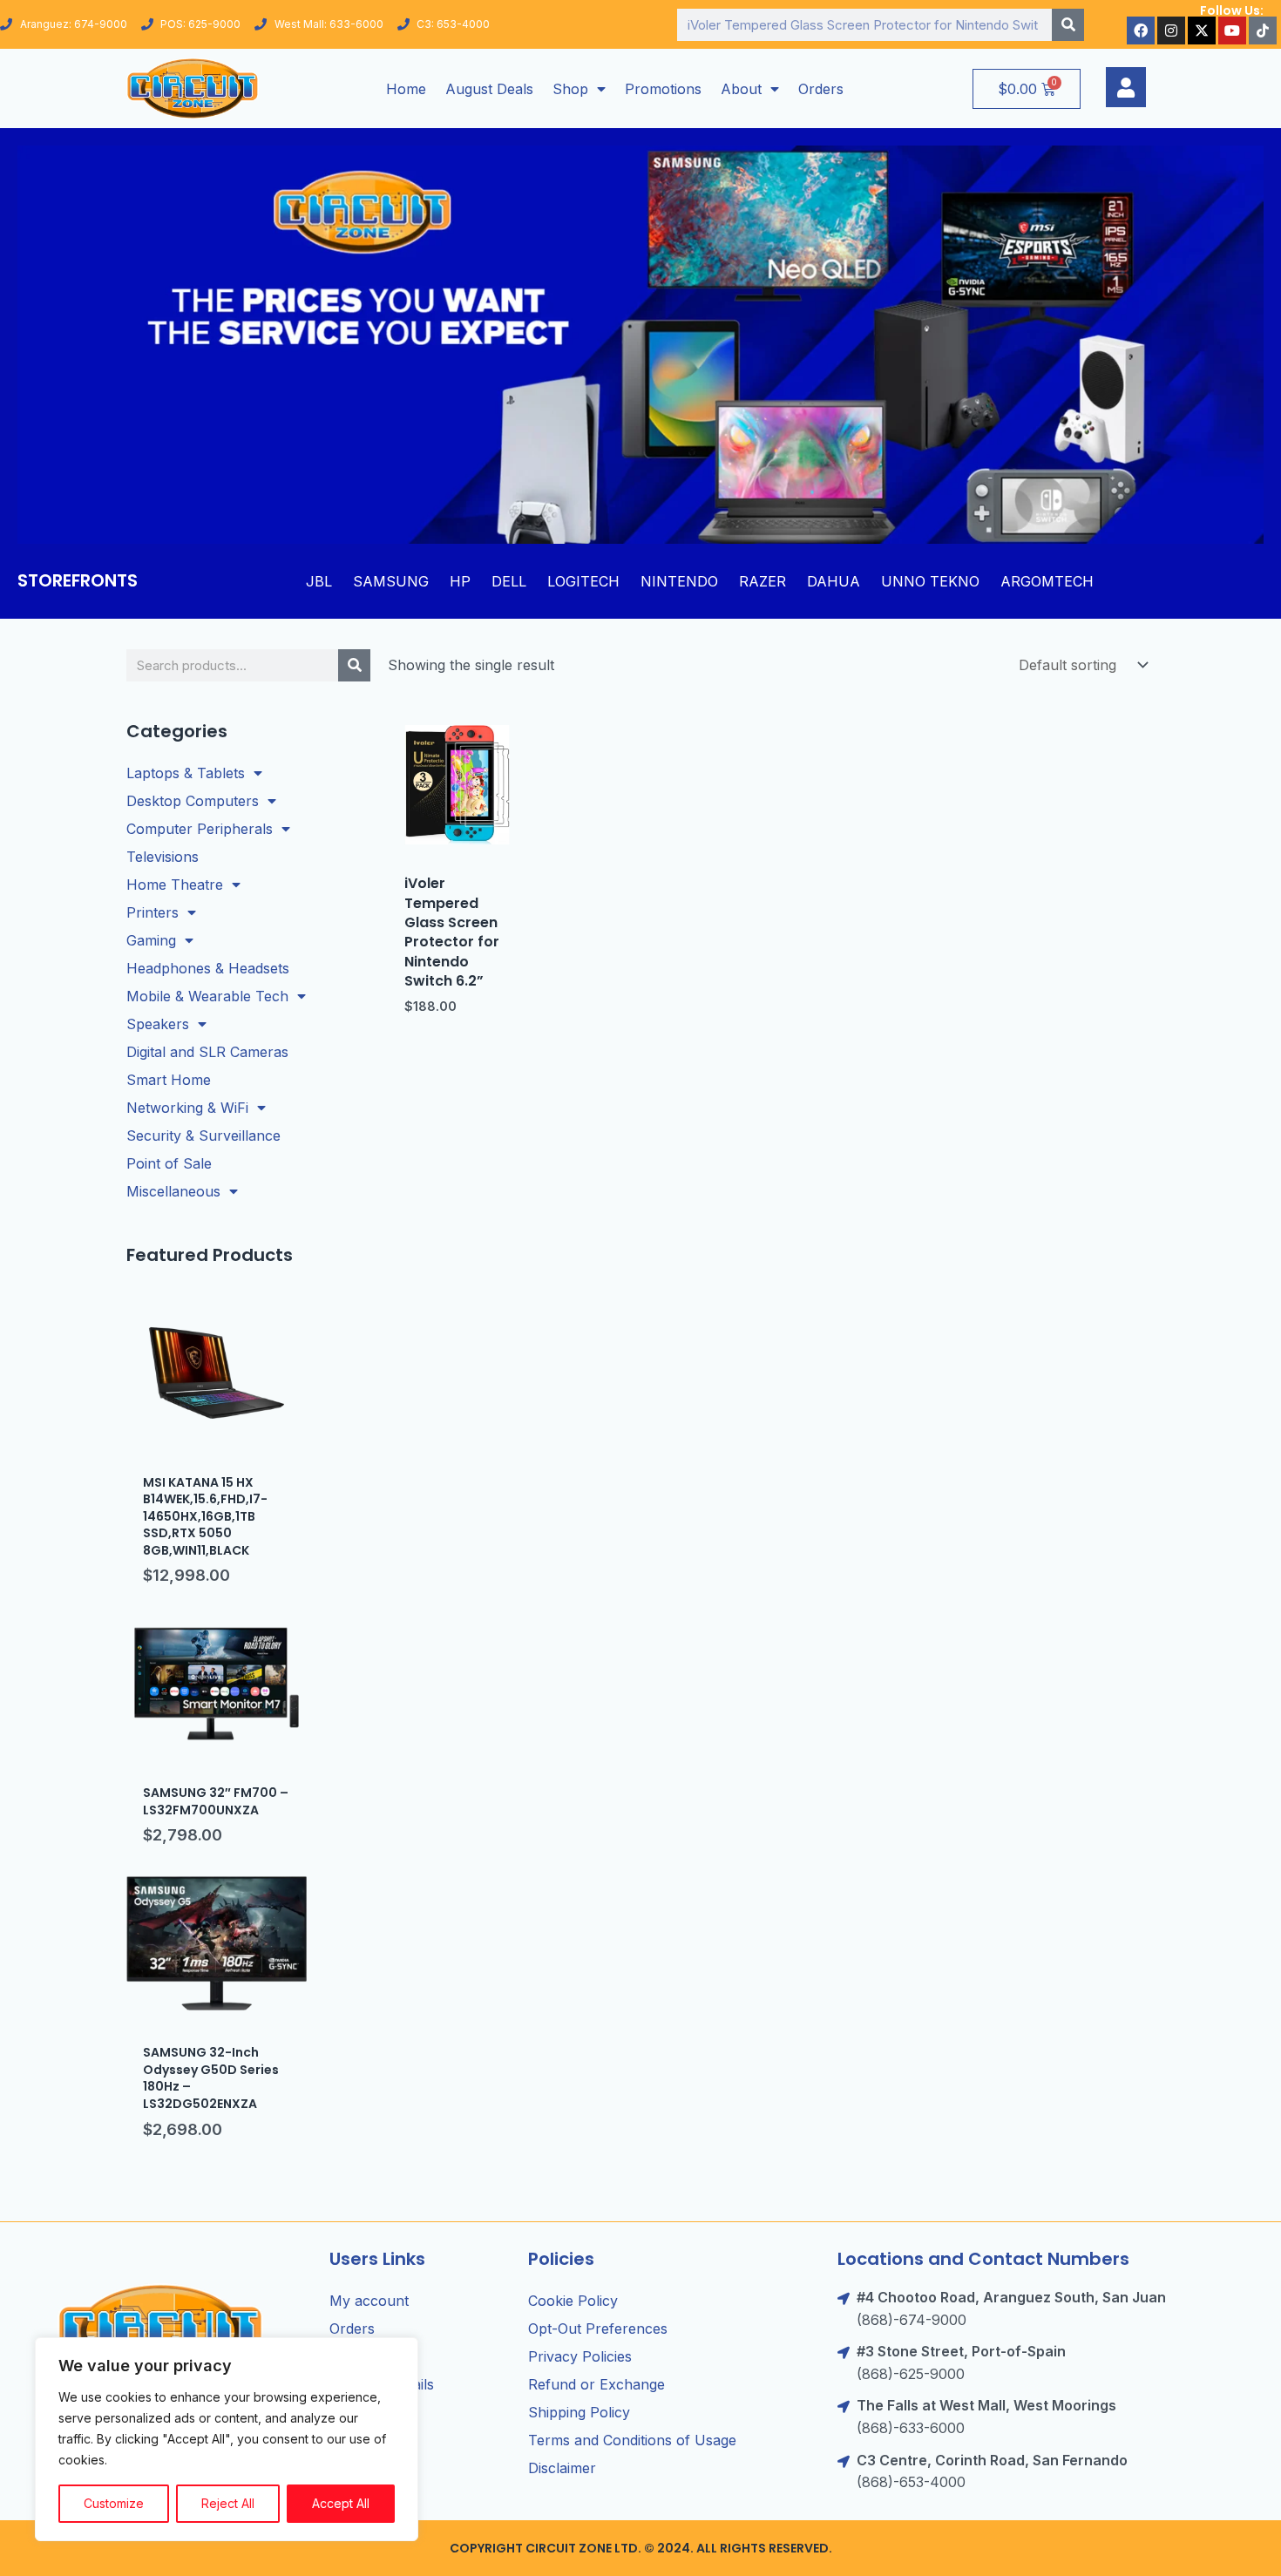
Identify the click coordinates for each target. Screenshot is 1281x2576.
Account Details (382, 2384)
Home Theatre (175, 885)
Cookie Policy (573, 2301)
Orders (821, 89)
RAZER (762, 581)
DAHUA (834, 581)
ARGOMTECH (1047, 581)
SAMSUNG (391, 581)
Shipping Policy (579, 2412)
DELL (509, 581)
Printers (152, 912)
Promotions (663, 89)
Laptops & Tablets (186, 773)
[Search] (1068, 25)
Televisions (163, 857)
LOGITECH (583, 581)
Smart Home (169, 1080)
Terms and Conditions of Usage (632, 2440)
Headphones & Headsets (208, 968)
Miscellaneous (173, 1191)
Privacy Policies (580, 2356)
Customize (114, 2503)
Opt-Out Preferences (598, 2329)
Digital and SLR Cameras (207, 1052)
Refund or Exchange (596, 2384)
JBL (319, 581)
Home (406, 89)
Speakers (158, 1024)
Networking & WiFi (187, 1108)
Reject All (228, 2503)
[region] (227, 2439)
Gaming (151, 940)
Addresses (364, 2356)
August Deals (489, 89)
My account (369, 2301)
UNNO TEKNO (930, 581)
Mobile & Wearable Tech (207, 996)
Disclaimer (562, 2468)
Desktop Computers (193, 801)
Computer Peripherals (200, 829)
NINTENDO (679, 581)
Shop (570, 89)
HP (460, 581)
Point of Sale (169, 1163)
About (741, 89)
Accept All (341, 2503)
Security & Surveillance (203, 1135)
